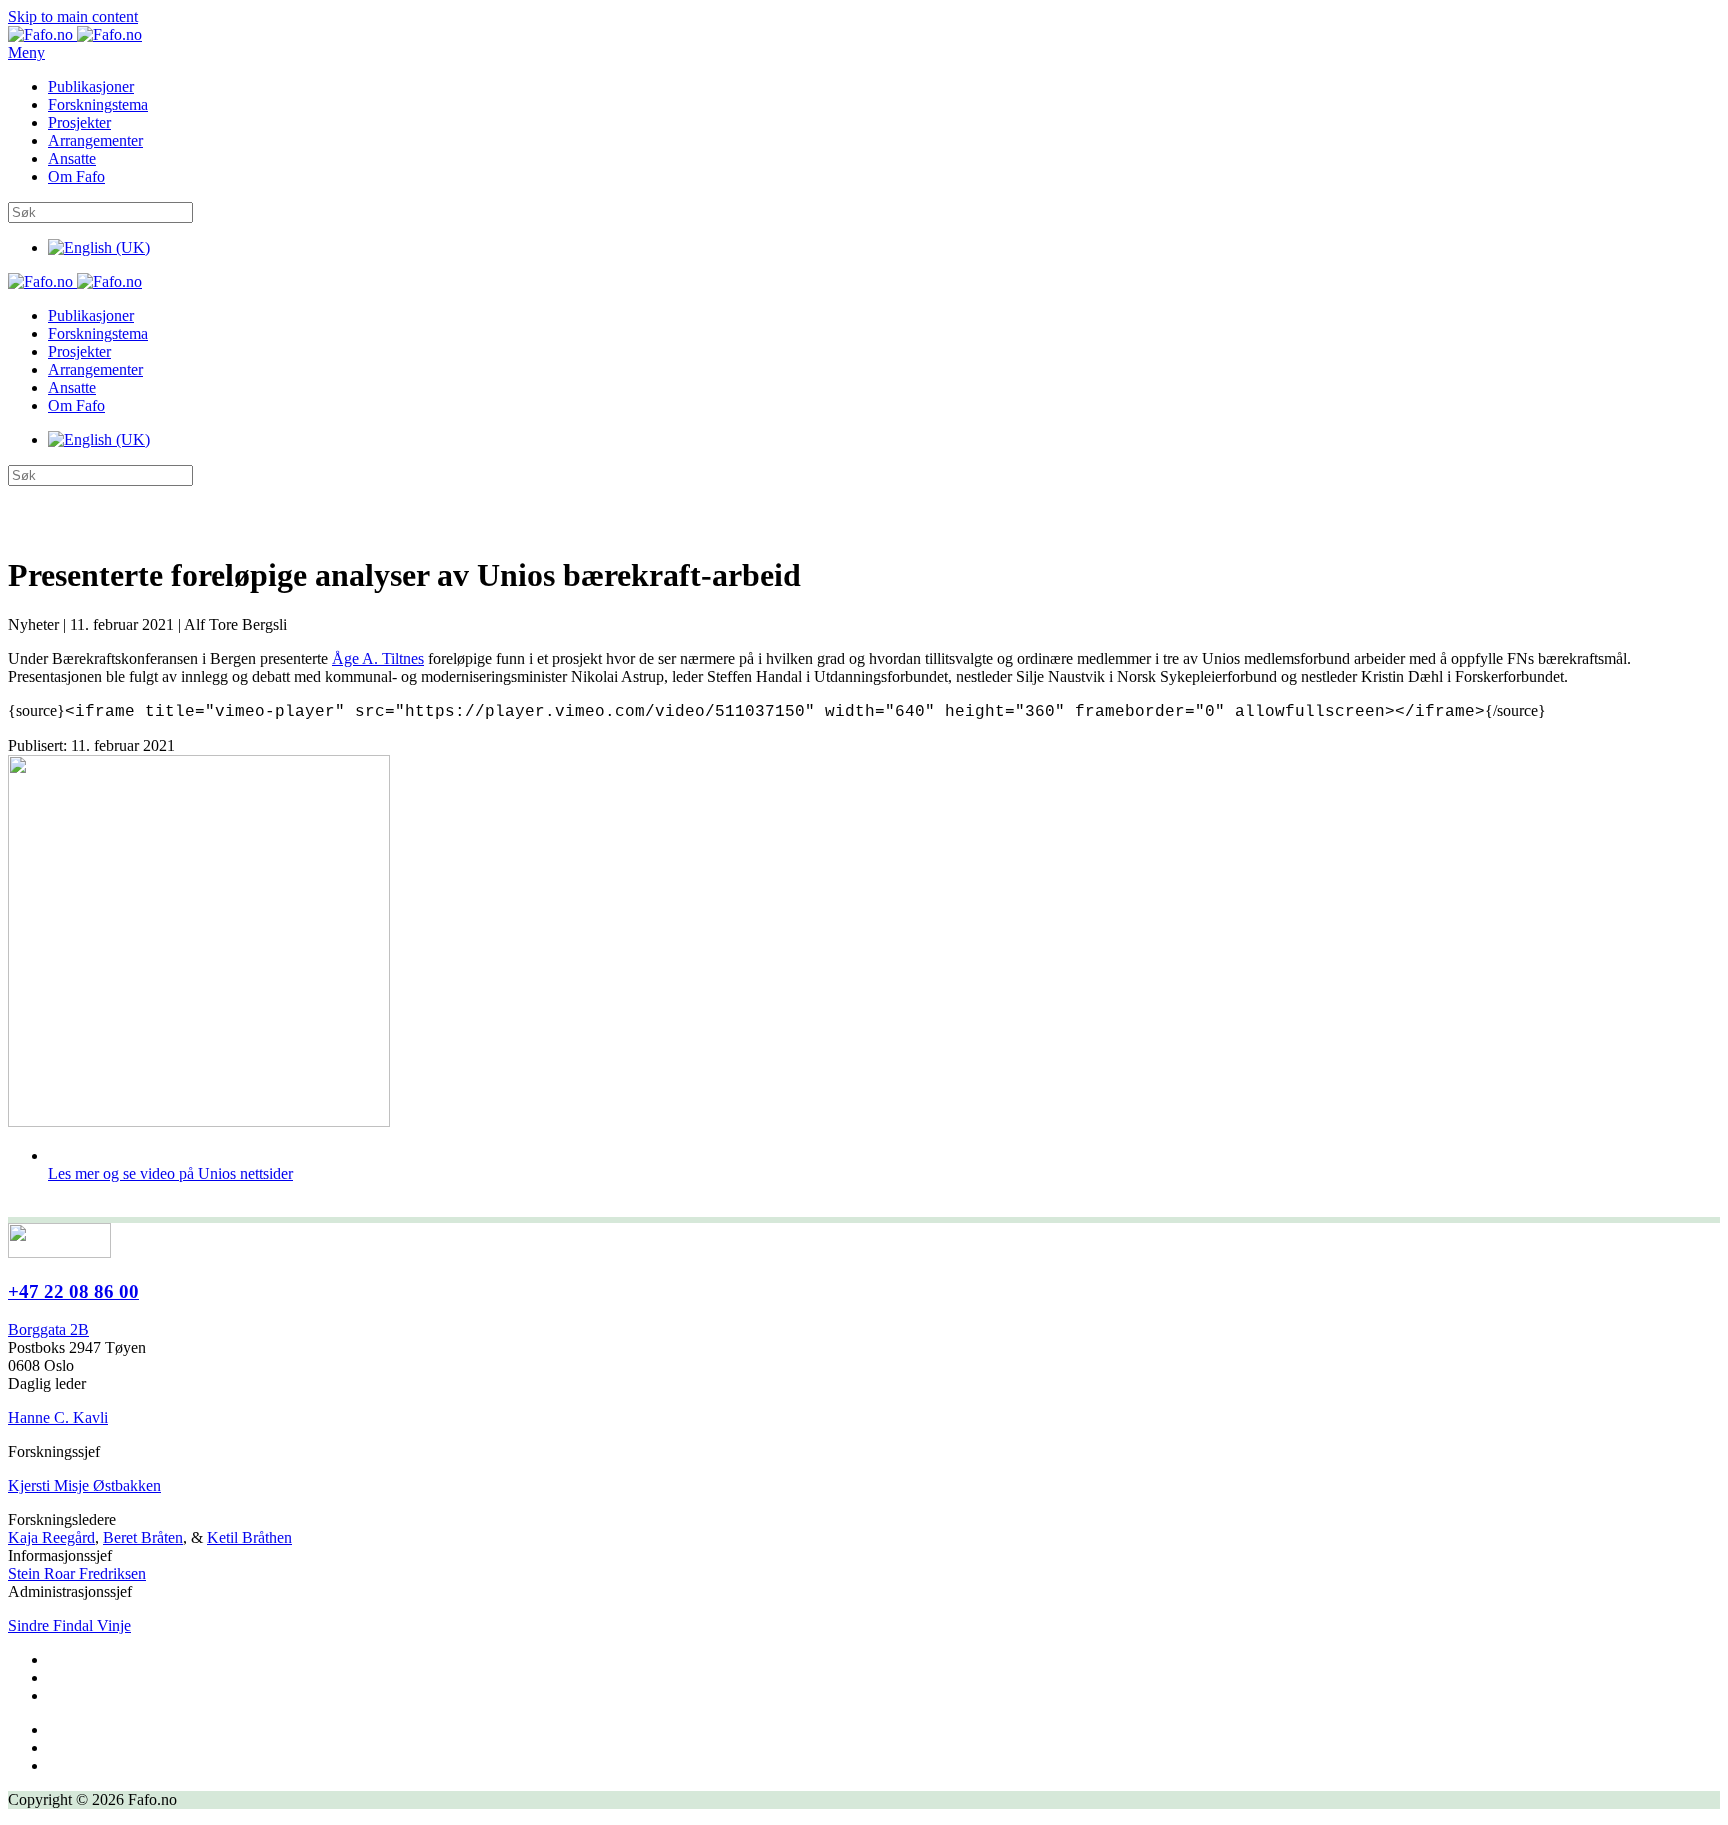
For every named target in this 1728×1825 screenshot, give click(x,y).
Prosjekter (79, 122)
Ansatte (72, 158)
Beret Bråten (143, 1537)
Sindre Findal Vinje (69, 1625)
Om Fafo (76, 176)
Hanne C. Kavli (58, 1417)
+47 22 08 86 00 (73, 1291)
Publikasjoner (91, 86)
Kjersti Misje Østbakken (84, 1485)
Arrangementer (95, 140)
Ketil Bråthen (249, 1537)
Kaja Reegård (51, 1537)
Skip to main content (73, 16)
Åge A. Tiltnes (378, 658)
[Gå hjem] (75, 34)
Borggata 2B (48, 1329)
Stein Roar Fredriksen (77, 1573)
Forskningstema (98, 104)
